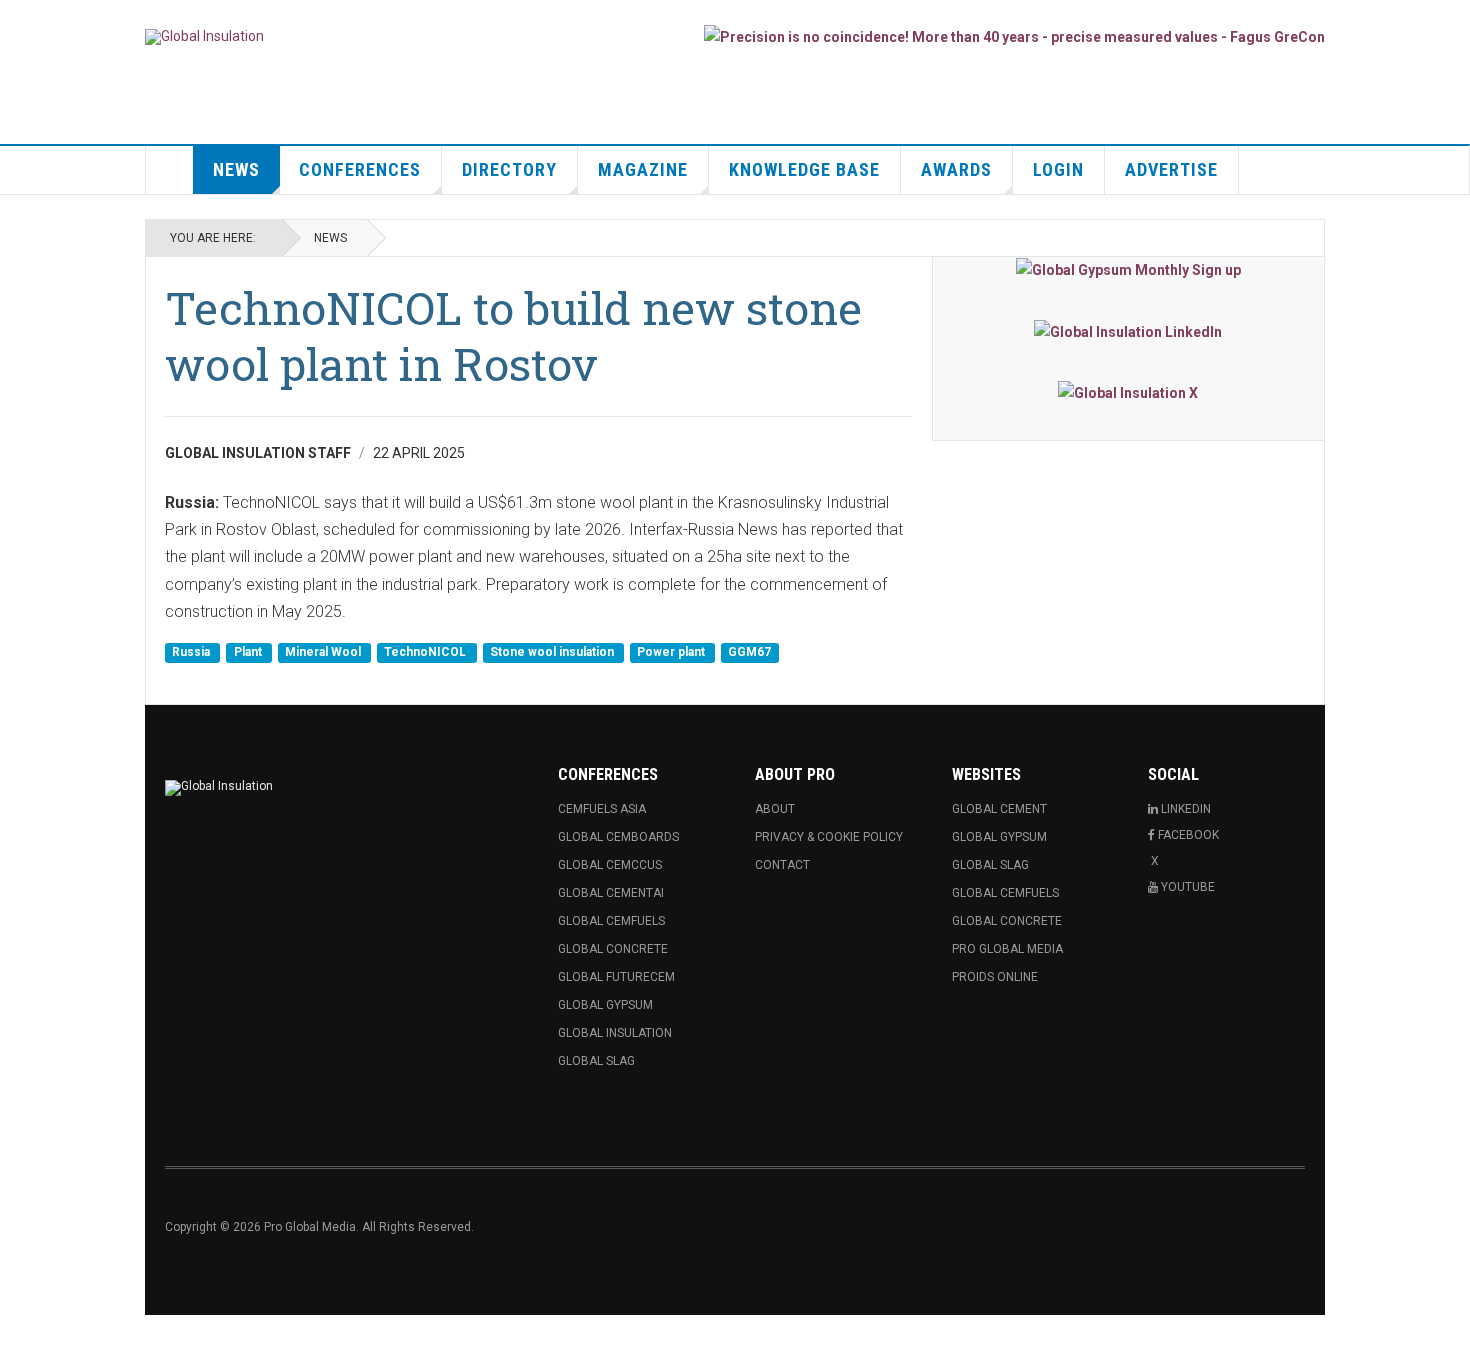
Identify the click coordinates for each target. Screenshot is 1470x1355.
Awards (956, 169)
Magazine (643, 169)
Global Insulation (615, 1033)
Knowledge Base (804, 169)
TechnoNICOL (426, 653)
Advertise (1171, 169)
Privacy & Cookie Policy (829, 837)
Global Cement (999, 809)
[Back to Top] (19, 1335)
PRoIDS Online (995, 977)
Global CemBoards (618, 837)
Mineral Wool (324, 653)
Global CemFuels (611, 921)
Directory (509, 169)
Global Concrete (613, 949)
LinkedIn (1186, 809)
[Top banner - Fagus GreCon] (1014, 36)
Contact (782, 865)
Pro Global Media (1007, 949)
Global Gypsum (605, 1005)
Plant (249, 653)
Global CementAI (611, 893)
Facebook (1188, 835)
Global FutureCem (616, 977)
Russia (192, 653)
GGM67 (749, 653)
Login (1058, 169)
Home (170, 170)
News (236, 169)
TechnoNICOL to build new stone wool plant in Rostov (513, 335)
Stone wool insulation (553, 653)
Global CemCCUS (610, 865)
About (775, 809)
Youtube (1188, 887)
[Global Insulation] (204, 37)
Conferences (360, 169)
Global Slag (596, 1061)
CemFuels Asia (602, 809)
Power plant (672, 653)
